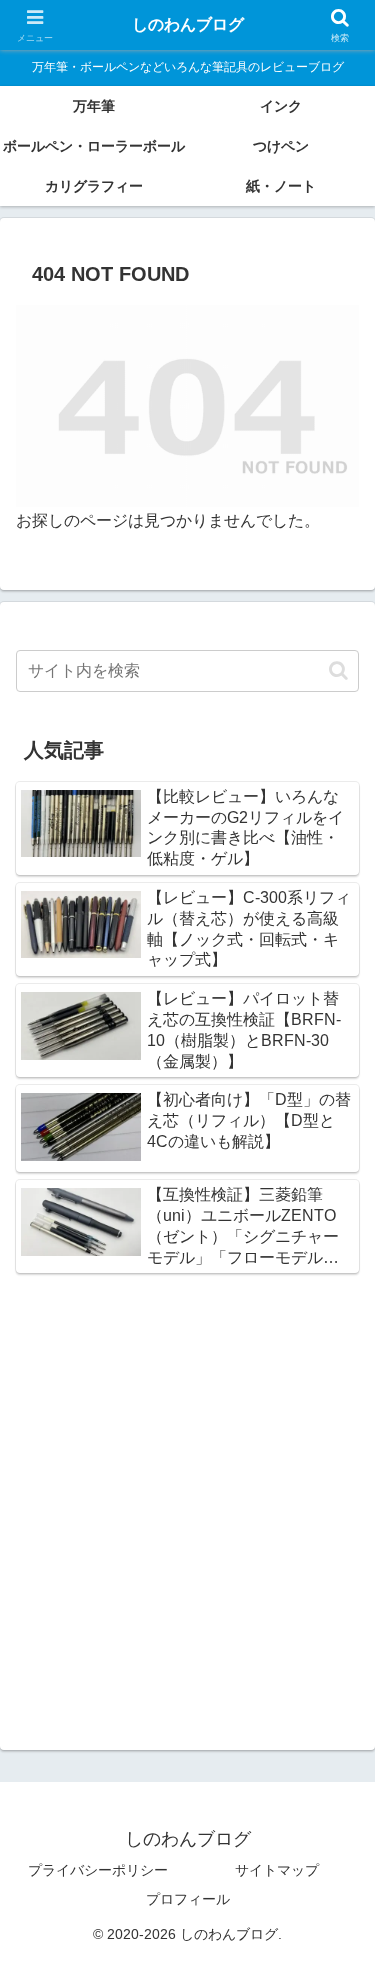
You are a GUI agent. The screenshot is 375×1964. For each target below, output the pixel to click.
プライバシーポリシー (98, 1870)
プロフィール (188, 1899)
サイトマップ (277, 1870)
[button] (338, 670)
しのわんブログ (188, 24)
